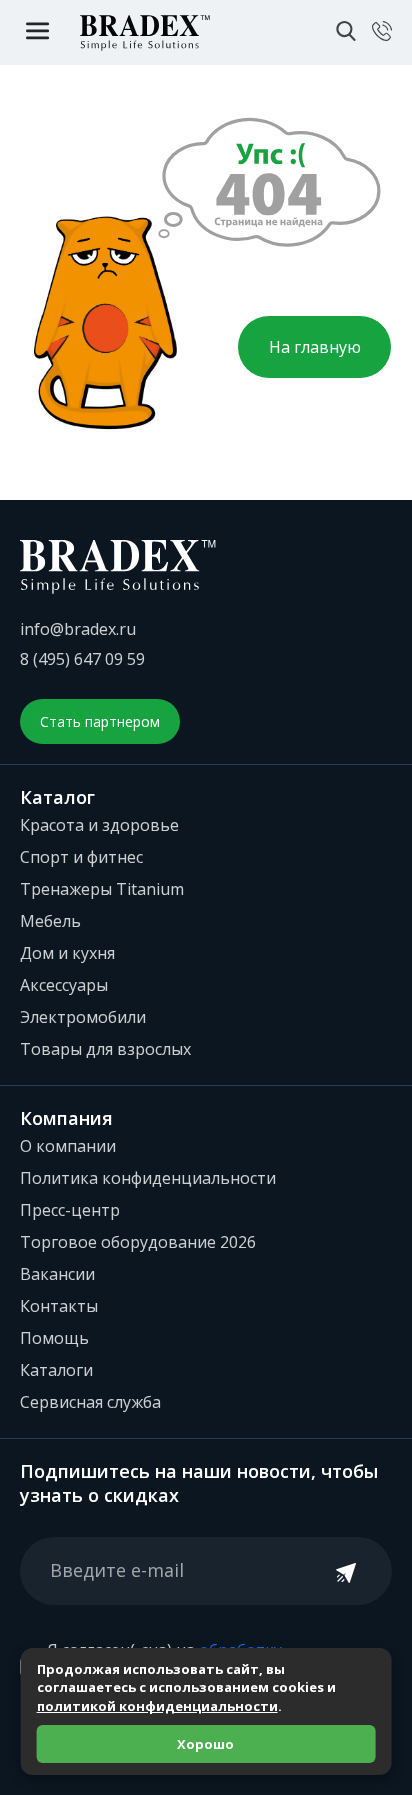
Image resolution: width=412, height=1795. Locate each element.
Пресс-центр (70, 1210)
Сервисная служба (90, 1402)
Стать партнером (100, 721)
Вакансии (57, 1274)
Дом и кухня (67, 953)
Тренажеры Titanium (102, 889)
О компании (68, 1146)
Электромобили (83, 1017)
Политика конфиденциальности (148, 1178)
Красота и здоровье (99, 825)
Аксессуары (64, 985)
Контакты (59, 1306)
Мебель (50, 921)
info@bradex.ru (78, 629)
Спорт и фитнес (81, 857)
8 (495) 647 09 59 (82, 659)
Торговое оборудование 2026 (138, 1242)
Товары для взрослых (105, 1049)
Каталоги (56, 1370)
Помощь (54, 1338)
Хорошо (205, 1744)
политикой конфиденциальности (157, 1706)
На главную (315, 347)
